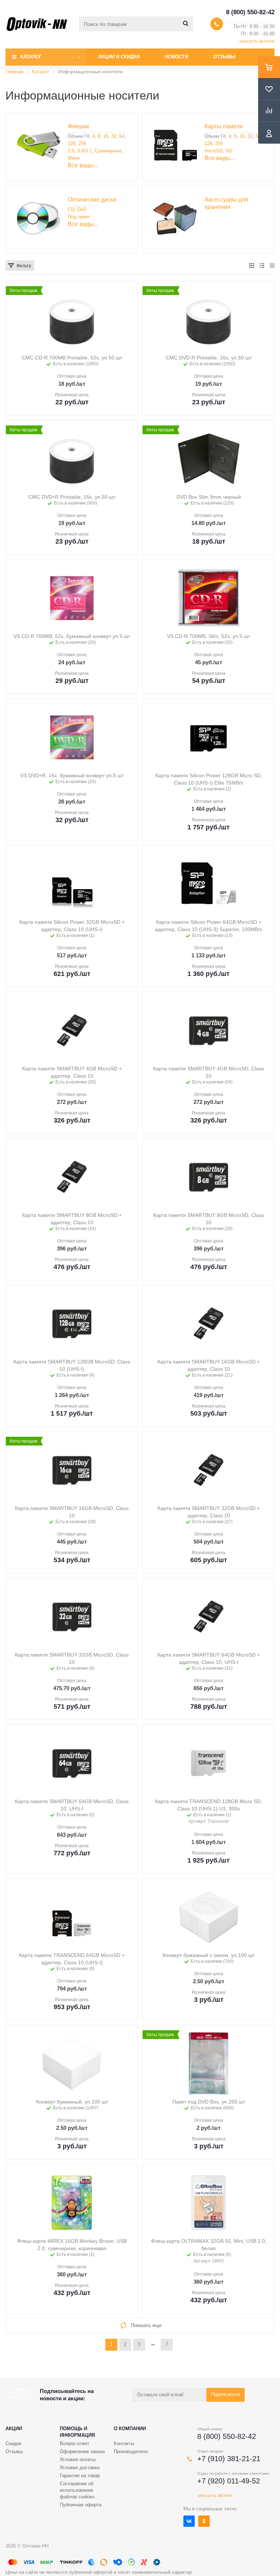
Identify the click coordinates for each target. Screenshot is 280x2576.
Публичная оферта (81, 2505)
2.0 (71, 151)
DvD (82, 209)
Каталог (31, 57)
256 (82, 143)
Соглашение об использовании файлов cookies (77, 2490)
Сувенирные (108, 151)
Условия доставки (80, 2468)
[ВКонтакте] (189, 2521)
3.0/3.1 (85, 151)
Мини (74, 158)
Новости (176, 57)
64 (122, 136)
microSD (214, 151)
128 (72, 143)
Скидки (13, 2443)
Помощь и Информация (77, 2432)
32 (114, 136)
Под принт (79, 217)
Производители (131, 2452)
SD (229, 151)
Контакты (124, 2443)
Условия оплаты (78, 2460)
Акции (14, 2429)
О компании (130, 2429)
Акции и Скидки (119, 57)
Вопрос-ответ (75, 2443)
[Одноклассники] (204, 2521)
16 (106, 136)
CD (71, 209)
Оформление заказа (82, 2452)
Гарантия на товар (80, 2476)
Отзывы (224, 57)
